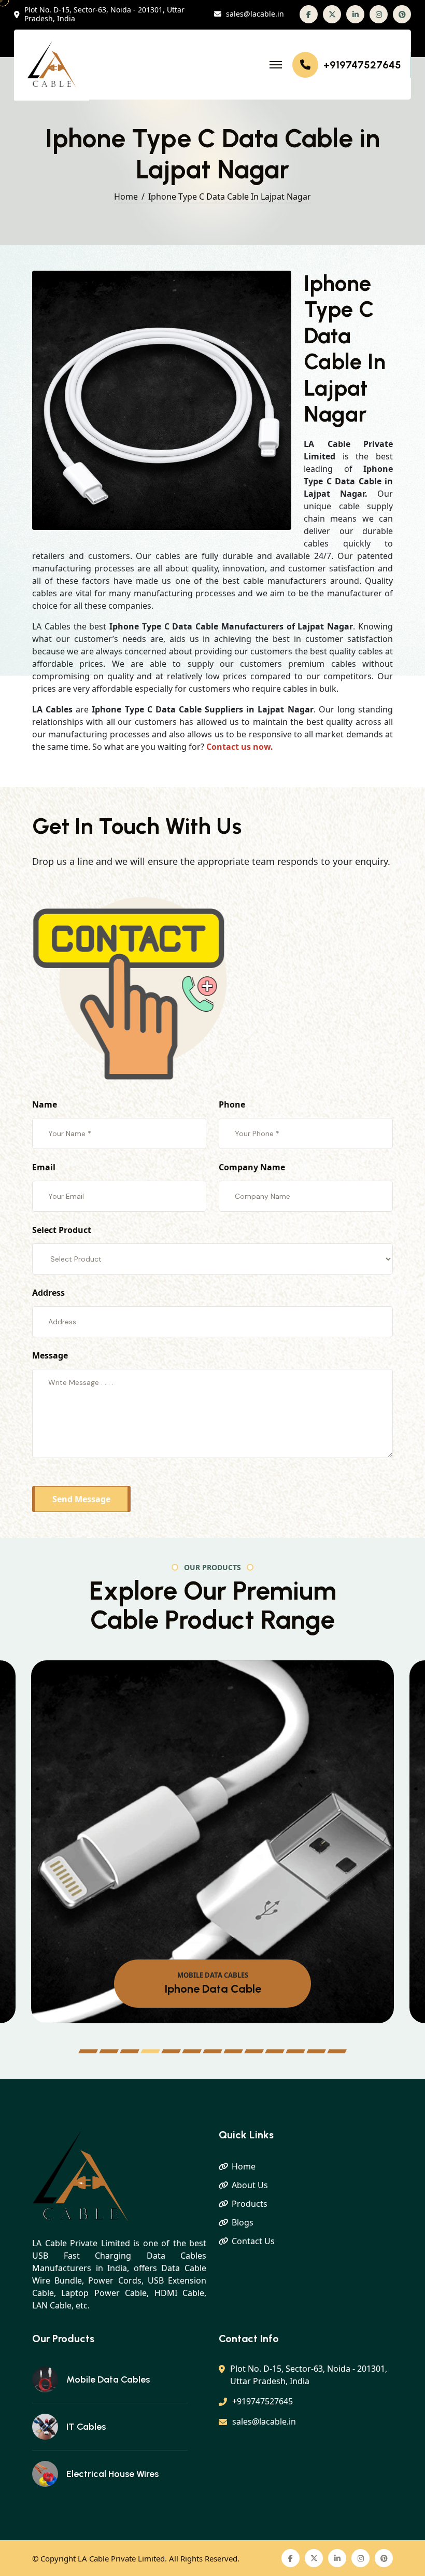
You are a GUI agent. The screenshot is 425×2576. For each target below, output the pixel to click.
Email (44, 1167)
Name (45, 1104)
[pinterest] (402, 14)
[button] (88, 2051)
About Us (250, 2185)
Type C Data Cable (213, 1989)
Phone (232, 1104)
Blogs (243, 2222)
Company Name (252, 1167)
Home (126, 197)
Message (50, 1355)
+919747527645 (362, 65)
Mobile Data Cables (108, 2379)
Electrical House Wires (112, 2474)
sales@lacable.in (255, 14)
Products (250, 2204)
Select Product (62, 1230)
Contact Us (253, 2241)
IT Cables (86, 2427)
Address (48, 1293)
